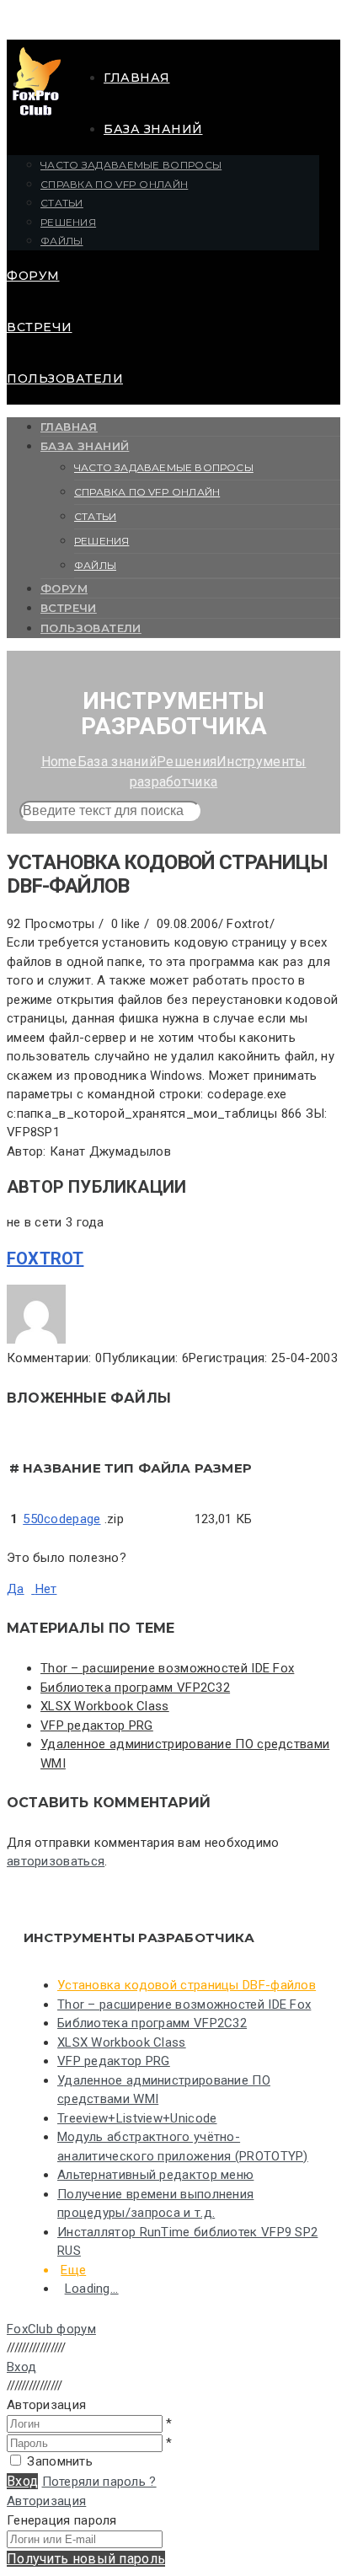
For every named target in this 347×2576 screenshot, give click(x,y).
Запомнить (60, 2461)
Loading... (92, 2289)
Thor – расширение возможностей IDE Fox (167, 1668)
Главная (137, 78)
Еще (73, 2270)
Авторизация (46, 2501)
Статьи (62, 203)
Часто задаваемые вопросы (131, 165)
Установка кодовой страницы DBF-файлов (187, 1985)
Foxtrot (45, 1258)
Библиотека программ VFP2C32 (135, 1688)
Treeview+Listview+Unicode (137, 2118)
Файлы (62, 241)
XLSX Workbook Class (105, 1706)
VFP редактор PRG (97, 1725)
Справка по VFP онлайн (114, 184)
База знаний (153, 129)
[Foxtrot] (36, 1339)
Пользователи (65, 378)
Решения (68, 222)
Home (59, 762)
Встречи (40, 327)
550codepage (61, 1519)
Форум (33, 276)
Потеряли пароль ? (99, 2482)
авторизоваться (56, 1861)
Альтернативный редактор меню (155, 2175)
